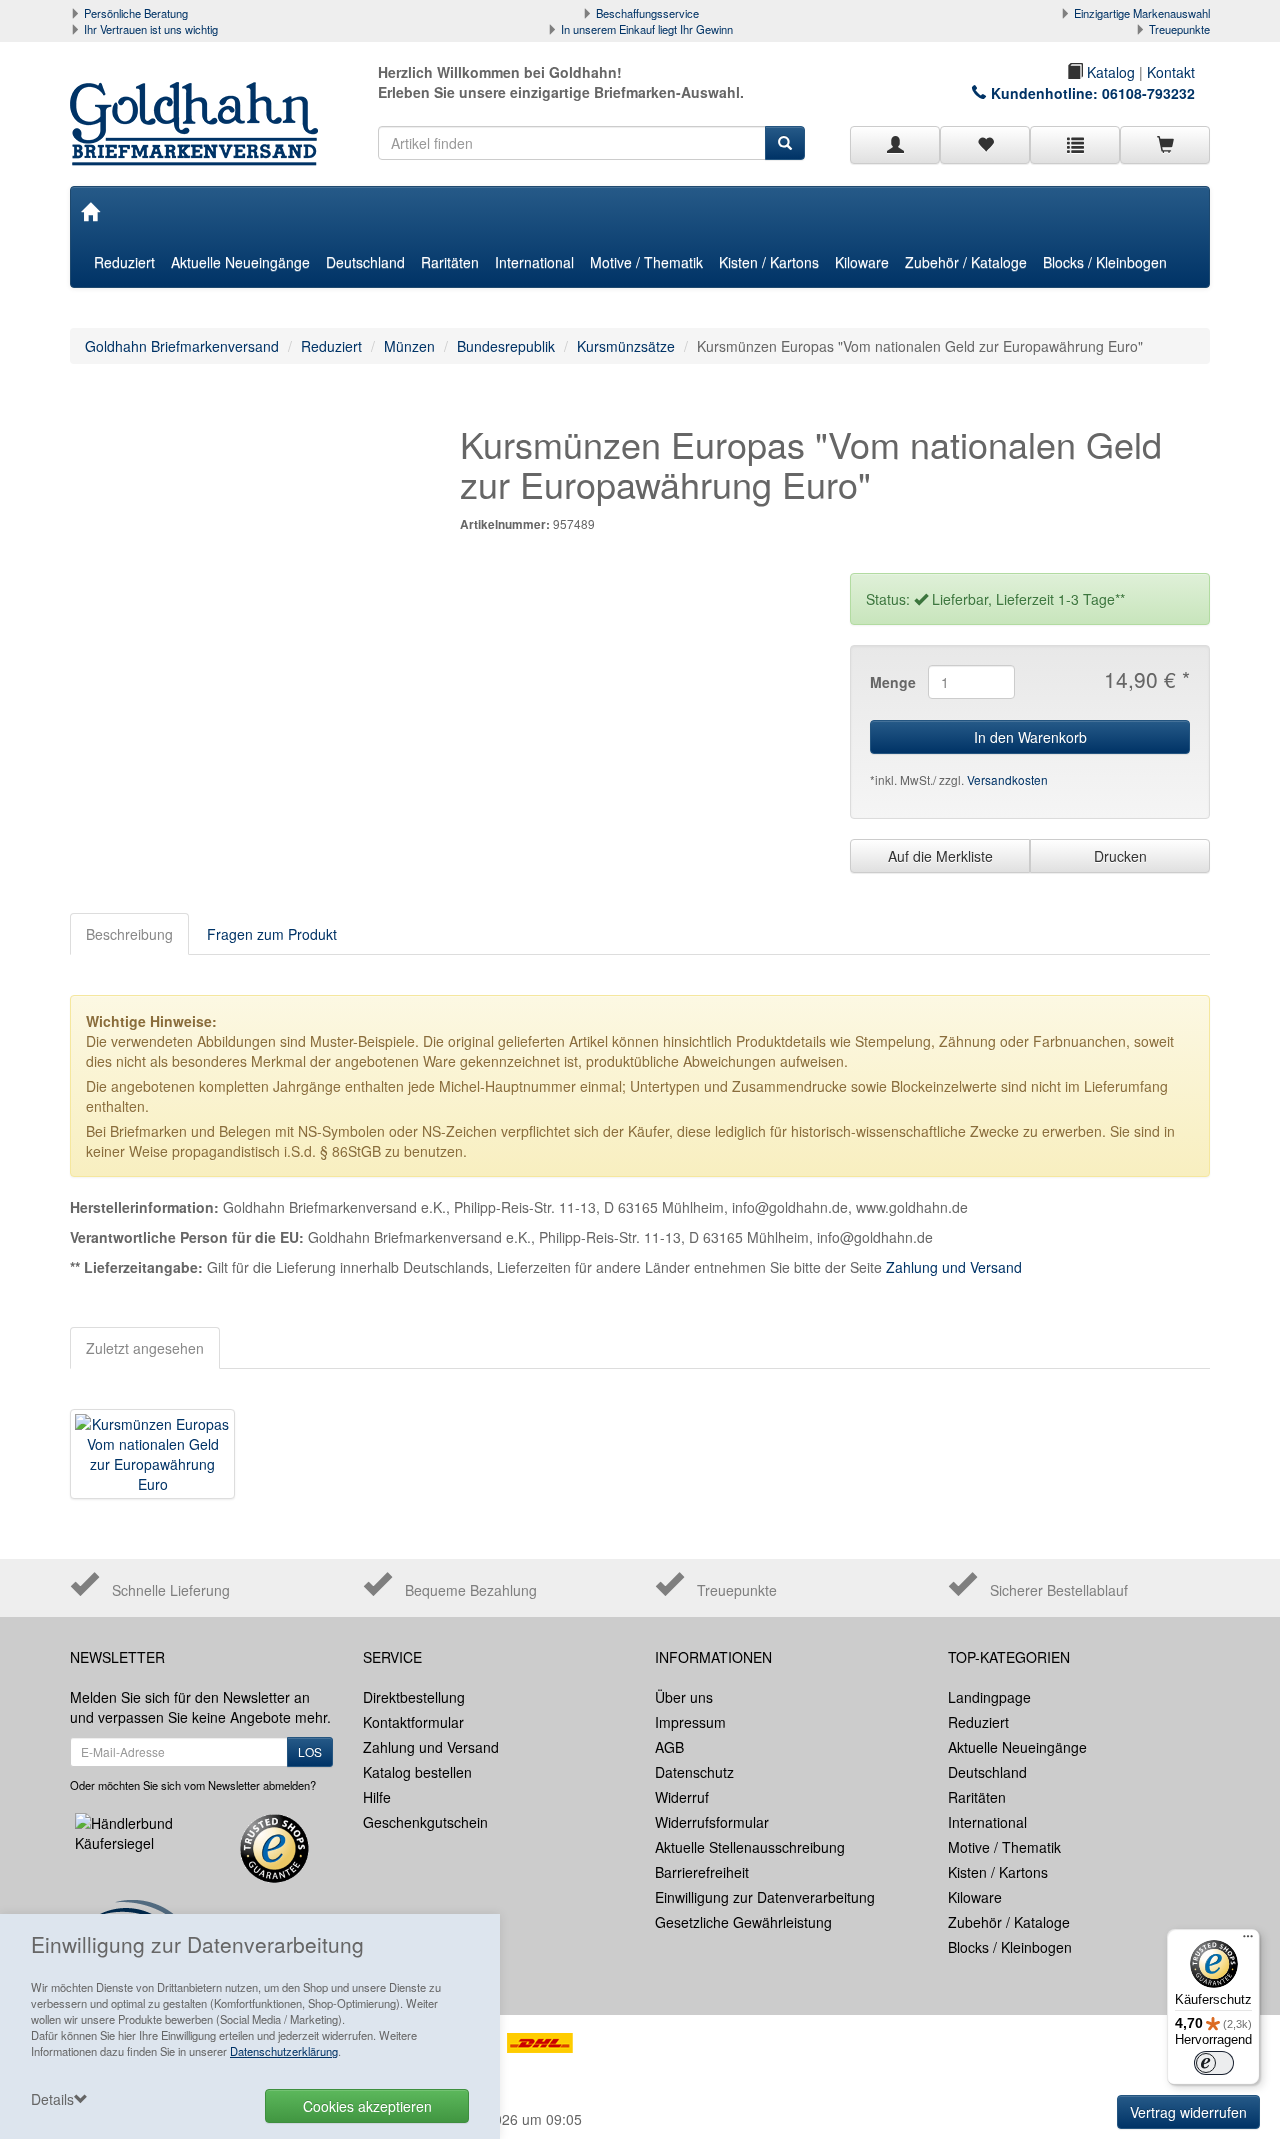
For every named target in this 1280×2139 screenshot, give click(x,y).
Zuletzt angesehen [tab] (145, 1348)
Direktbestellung (414, 1697)
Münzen (409, 346)
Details (52, 2099)
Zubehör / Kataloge (966, 262)
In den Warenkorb (1030, 737)
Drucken (1120, 856)
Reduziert (124, 262)
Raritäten (450, 262)
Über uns (684, 1697)
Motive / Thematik (646, 262)
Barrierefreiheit (702, 1872)
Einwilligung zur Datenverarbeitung (765, 1897)
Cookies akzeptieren (367, 2106)
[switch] (1214, 2063)
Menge (891, 682)
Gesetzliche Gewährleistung (743, 1922)
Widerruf (682, 1797)
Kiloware (862, 262)
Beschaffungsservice (647, 13)
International (534, 262)
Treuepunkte (1179, 29)
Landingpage (989, 1697)
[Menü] (1248, 1941)
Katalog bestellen (417, 1772)
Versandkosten (1007, 779)
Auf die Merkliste (940, 856)
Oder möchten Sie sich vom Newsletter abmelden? (193, 1785)
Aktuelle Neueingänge (240, 262)
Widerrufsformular (712, 1822)
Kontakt (1171, 72)
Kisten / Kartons (769, 262)
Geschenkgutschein (425, 1822)
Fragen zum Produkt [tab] (272, 934)
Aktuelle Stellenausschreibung (750, 1847)
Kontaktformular (413, 1722)
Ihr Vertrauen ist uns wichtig (151, 29)
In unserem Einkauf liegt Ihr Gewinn (647, 29)
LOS (310, 1751)
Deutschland (365, 262)
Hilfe (377, 1797)
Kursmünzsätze (626, 346)
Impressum (690, 1722)
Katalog (1109, 72)
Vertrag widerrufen (1188, 2112)
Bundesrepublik (506, 346)
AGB (669, 1747)
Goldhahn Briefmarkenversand (182, 346)
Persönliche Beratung (136, 13)
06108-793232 (1148, 93)
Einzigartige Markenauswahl (1142, 13)
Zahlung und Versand (954, 1267)
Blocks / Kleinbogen (1105, 262)
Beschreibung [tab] (129, 934)
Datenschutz (694, 1772)
